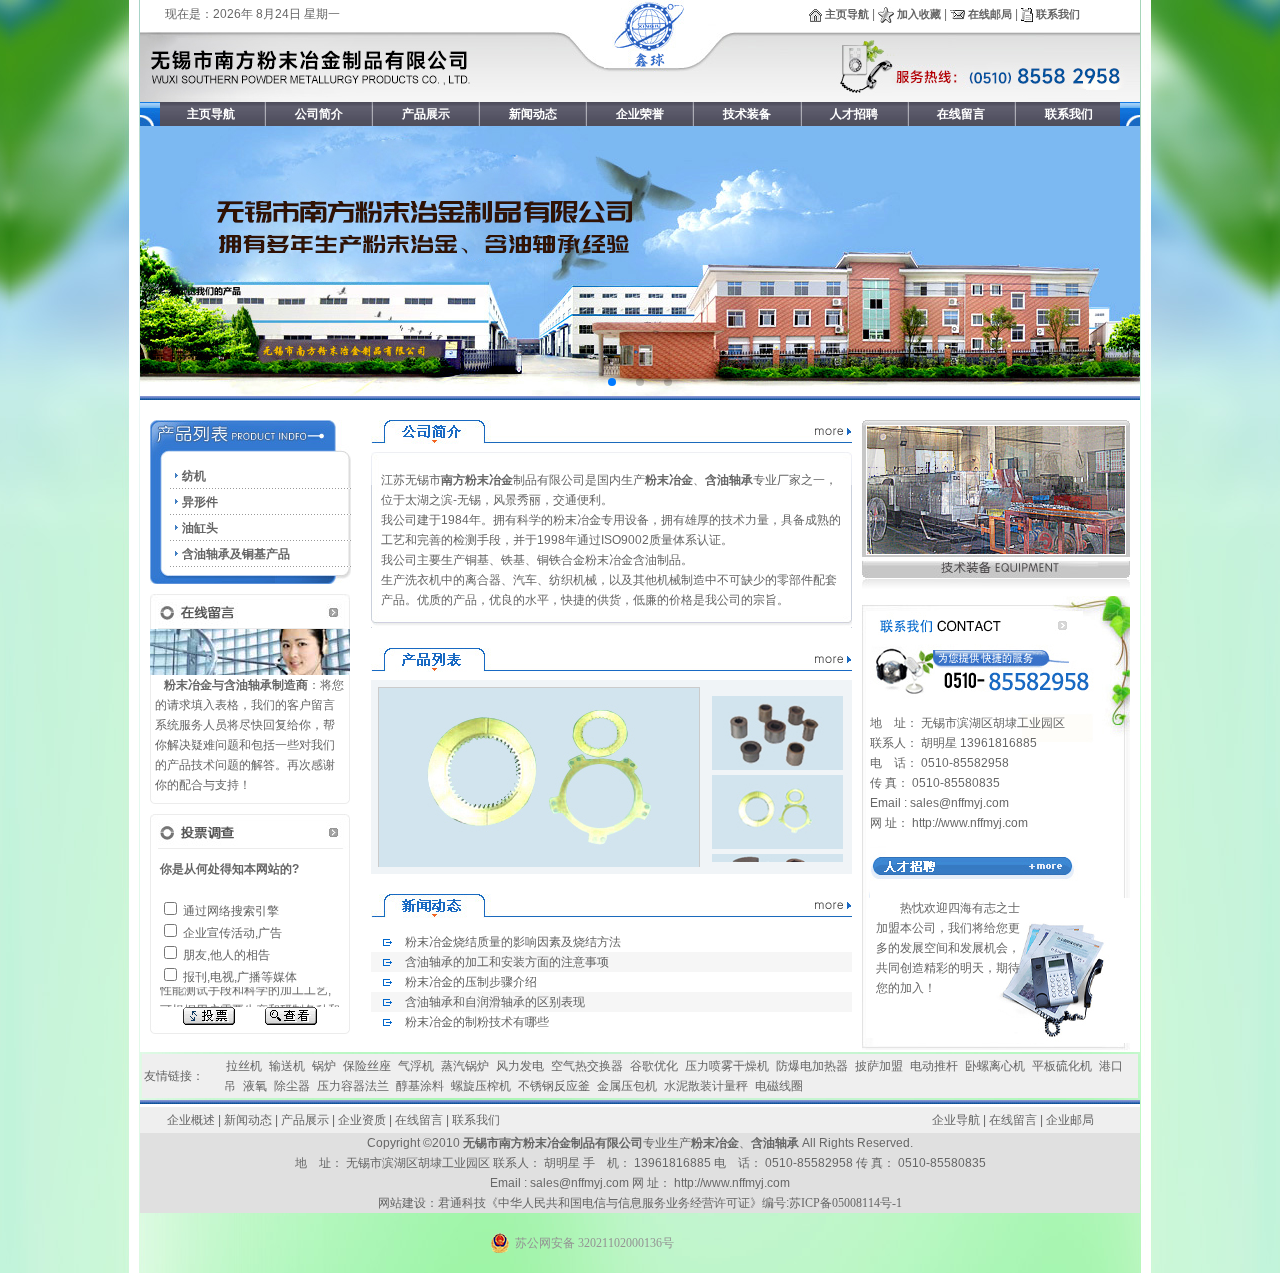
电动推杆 (934, 1066)
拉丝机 (244, 1066)
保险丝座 (367, 1066)
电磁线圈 (779, 1086)
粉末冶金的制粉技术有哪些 (477, 1022)
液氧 (255, 1086)
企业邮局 (1070, 1120)
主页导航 (845, 14)
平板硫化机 (1062, 1066)
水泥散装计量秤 (706, 1086)
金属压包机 (627, 1086)
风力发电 (520, 1066)
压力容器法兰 (353, 1086)
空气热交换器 (587, 1066)
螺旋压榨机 (481, 1086)
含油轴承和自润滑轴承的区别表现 (495, 1002)
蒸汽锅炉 (465, 1066)
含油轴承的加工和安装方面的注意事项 (507, 962)
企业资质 (362, 1120)
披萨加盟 (879, 1066)
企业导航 (956, 1120)
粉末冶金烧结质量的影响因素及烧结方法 (513, 942)
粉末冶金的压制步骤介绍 (471, 982)
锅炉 (324, 1066)
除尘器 (292, 1086)
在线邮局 (990, 14)
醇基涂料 (420, 1086)
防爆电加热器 (812, 1066)
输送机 (287, 1066)
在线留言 (419, 1120)
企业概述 (191, 1120)
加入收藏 (917, 14)
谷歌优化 (654, 1066)
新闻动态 (248, 1120)
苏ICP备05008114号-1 (845, 1203)
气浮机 (416, 1066)
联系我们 (1056, 14)
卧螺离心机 (995, 1066)
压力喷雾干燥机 (727, 1066)
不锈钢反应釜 (554, 1086)
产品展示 (305, 1120)
